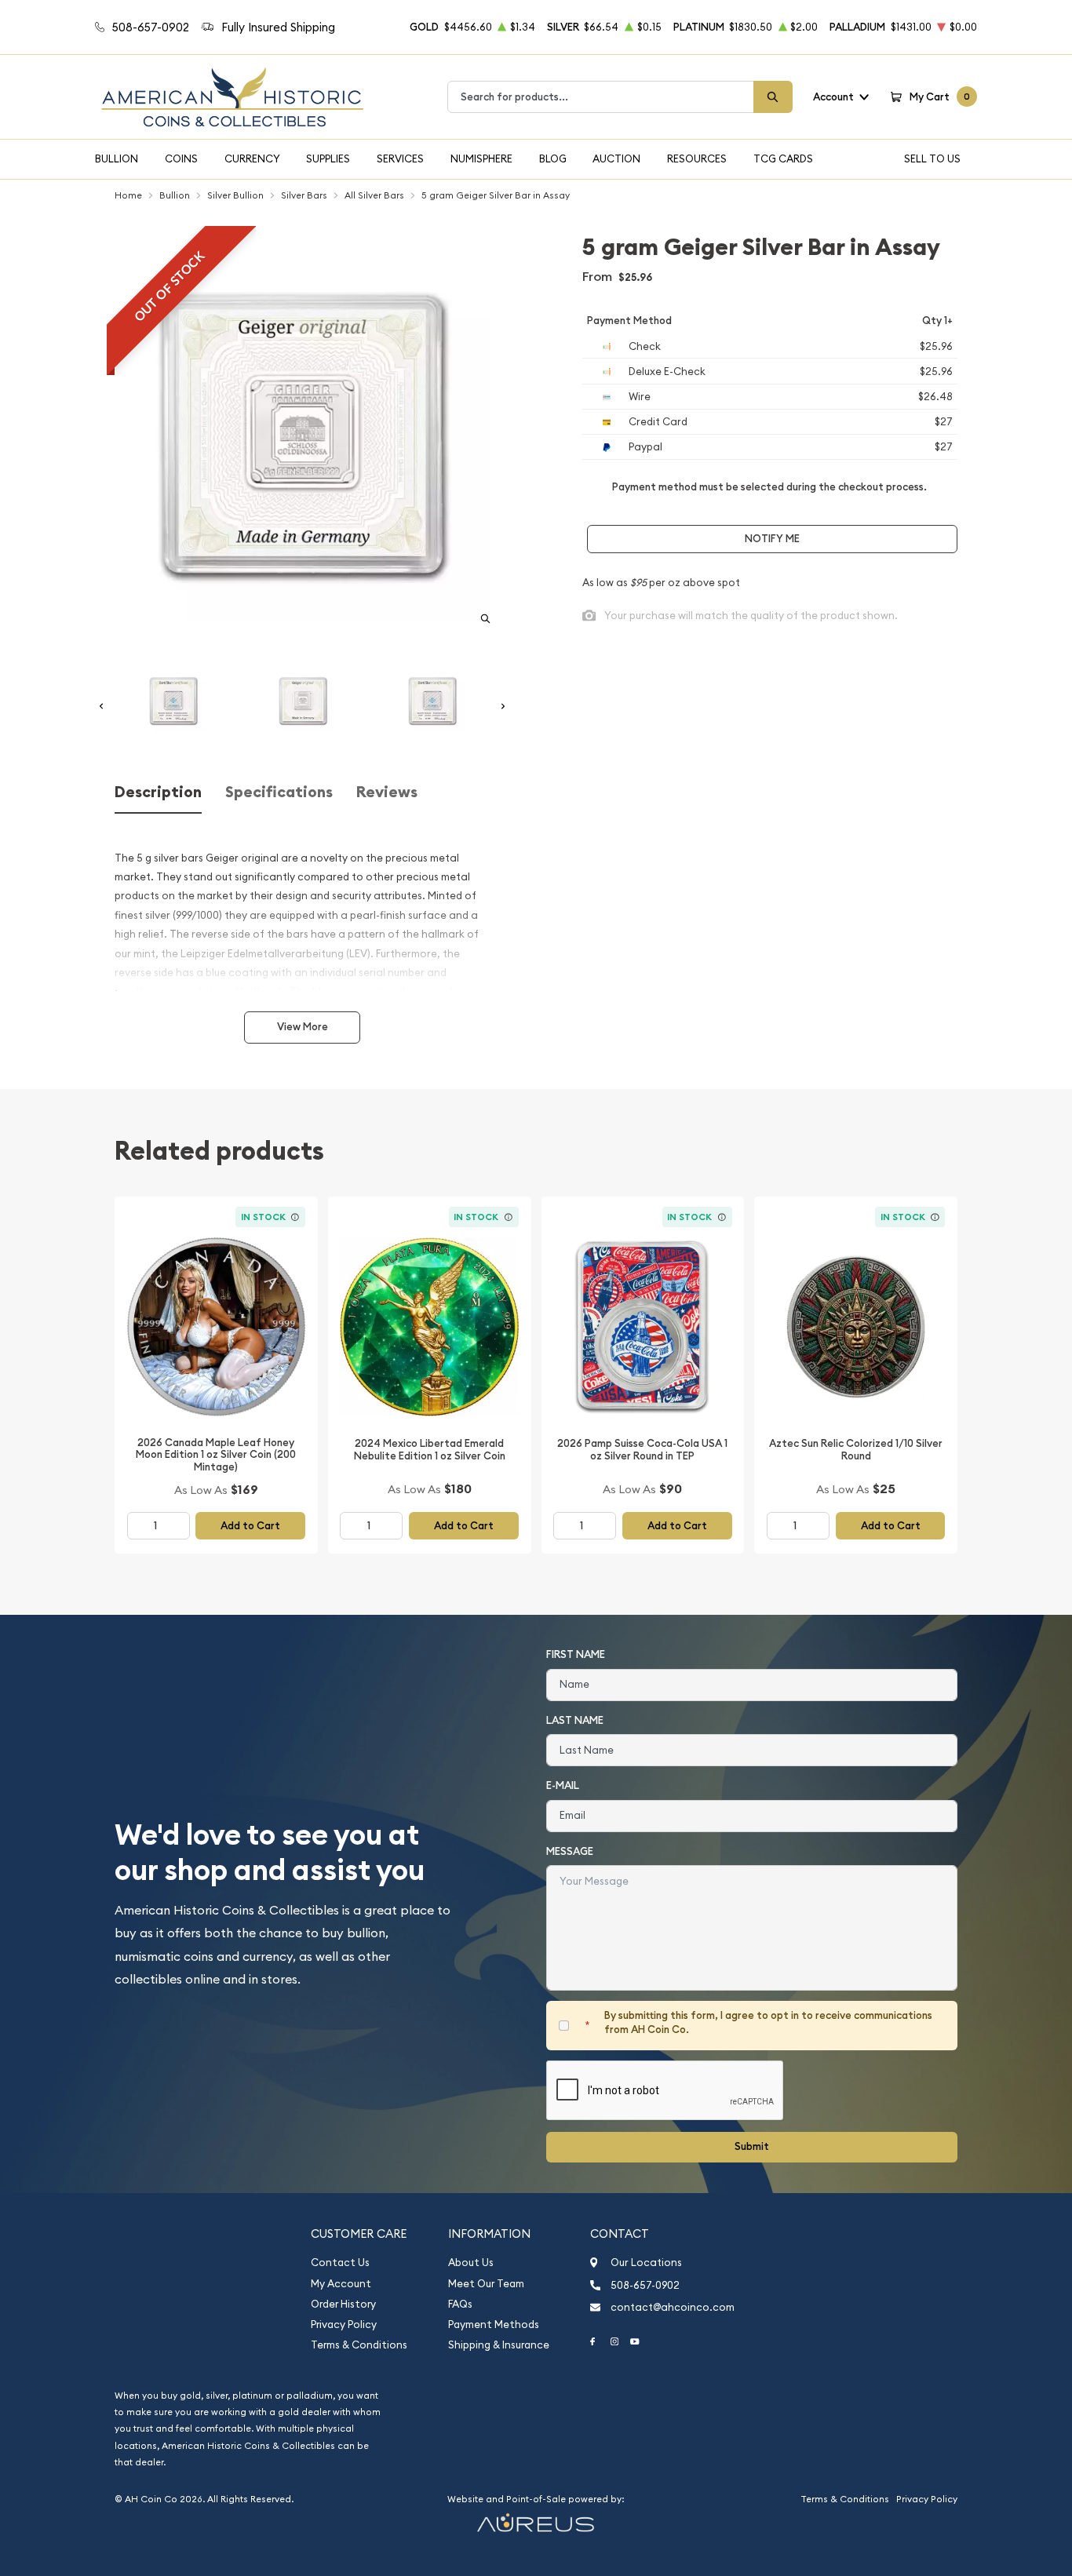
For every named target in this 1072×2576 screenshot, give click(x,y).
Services (400, 158)
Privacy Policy (344, 2325)
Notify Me (772, 539)
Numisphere (481, 158)
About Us (471, 2263)
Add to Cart (250, 1526)
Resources (697, 158)
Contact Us (340, 2263)
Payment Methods (494, 2325)
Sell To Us (932, 158)
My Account (341, 2284)
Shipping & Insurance (499, 2345)
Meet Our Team (486, 2284)
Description (158, 792)
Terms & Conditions (359, 2345)
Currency (252, 158)
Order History (343, 2304)
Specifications (279, 792)
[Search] (773, 97)
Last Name (575, 1720)
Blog (553, 158)
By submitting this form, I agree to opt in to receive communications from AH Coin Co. (768, 2022)
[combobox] (601, 97)
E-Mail (563, 1785)
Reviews (387, 792)
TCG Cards (783, 158)
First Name (576, 1654)
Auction (616, 158)
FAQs (460, 2304)
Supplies (328, 158)
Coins (181, 158)
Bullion (117, 158)
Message (570, 1851)
